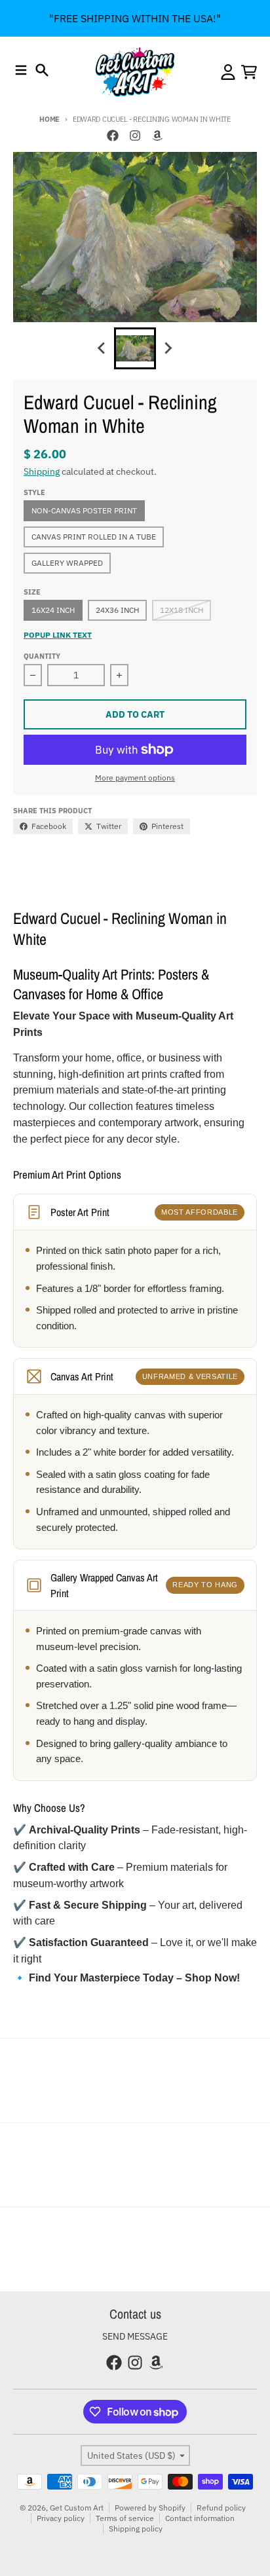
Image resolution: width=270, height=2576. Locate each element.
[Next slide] (168, 348)
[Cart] (249, 72)
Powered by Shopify (150, 2508)
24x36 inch (117, 610)
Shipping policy (136, 2529)
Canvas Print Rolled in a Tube (94, 537)
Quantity (42, 656)
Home (49, 119)
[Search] (42, 70)
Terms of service (125, 2518)
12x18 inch (182, 610)
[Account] (228, 72)
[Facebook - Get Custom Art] (113, 136)
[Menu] (21, 70)
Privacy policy (61, 2518)
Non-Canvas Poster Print (84, 510)
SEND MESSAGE (135, 2336)
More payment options (135, 778)
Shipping (42, 471)
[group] (135, 348)
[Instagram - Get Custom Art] (135, 136)
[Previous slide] (102, 348)
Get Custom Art (77, 2508)
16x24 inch (53, 610)
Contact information (200, 2518)
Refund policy (221, 2508)
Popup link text (58, 635)
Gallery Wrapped (67, 563)
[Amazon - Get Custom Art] (157, 136)
